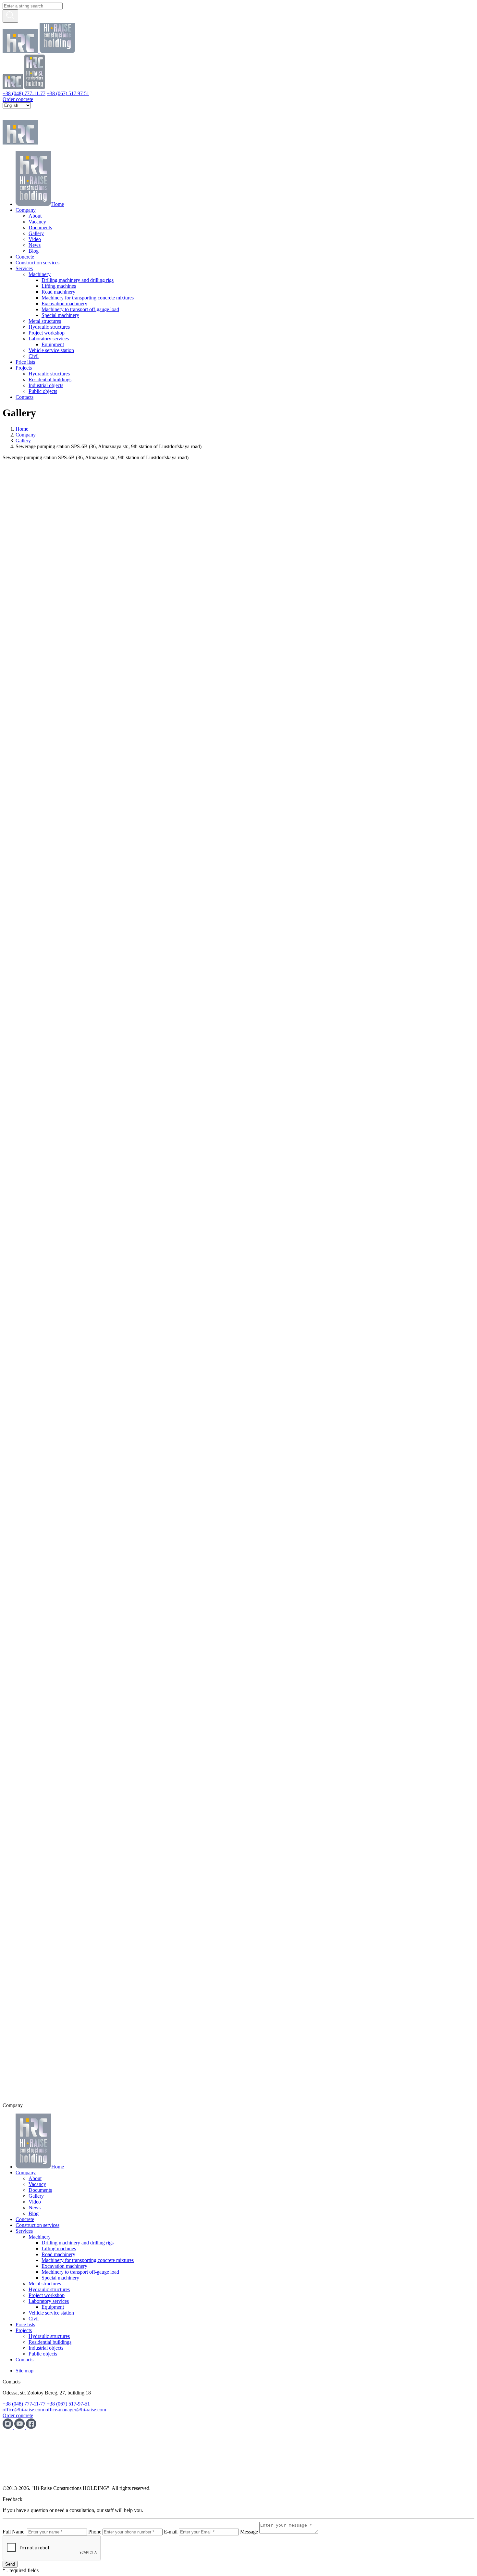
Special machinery (60, 315)
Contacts (24, 397)
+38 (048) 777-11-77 (24, 93)
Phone (95, 2532)
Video (35, 239)
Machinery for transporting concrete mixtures (88, 298)
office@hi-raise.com (23, 2410)
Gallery (36, 233)
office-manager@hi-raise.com (76, 2410)
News (35, 245)
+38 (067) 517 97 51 (68, 93)
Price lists (25, 362)
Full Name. (14, 2532)
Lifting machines (59, 286)
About (35, 216)
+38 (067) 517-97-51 (68, 2404)
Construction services (37, 263)
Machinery (40, 274)
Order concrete (18, 99)
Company (26, 210)
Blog (34, 251)
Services (24, 268)
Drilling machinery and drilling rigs (78, 280)
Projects (24, 368)
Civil (34, 356)
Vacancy (37, 222)
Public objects (43, 391)
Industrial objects (46, 385)
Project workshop (47, 333)
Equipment (53, 344)
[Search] (10, 16)
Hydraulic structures (49, 327)
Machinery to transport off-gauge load (80, 309)
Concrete (25, 257)
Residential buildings (50, 379)
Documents (40, 227)
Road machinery (58, 292)
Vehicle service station (51, 350)
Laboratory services (49, 339)
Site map (24, 2371)
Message (249, 2532)
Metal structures (45, 321)
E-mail (171, 2532)
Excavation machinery (64, 303)
